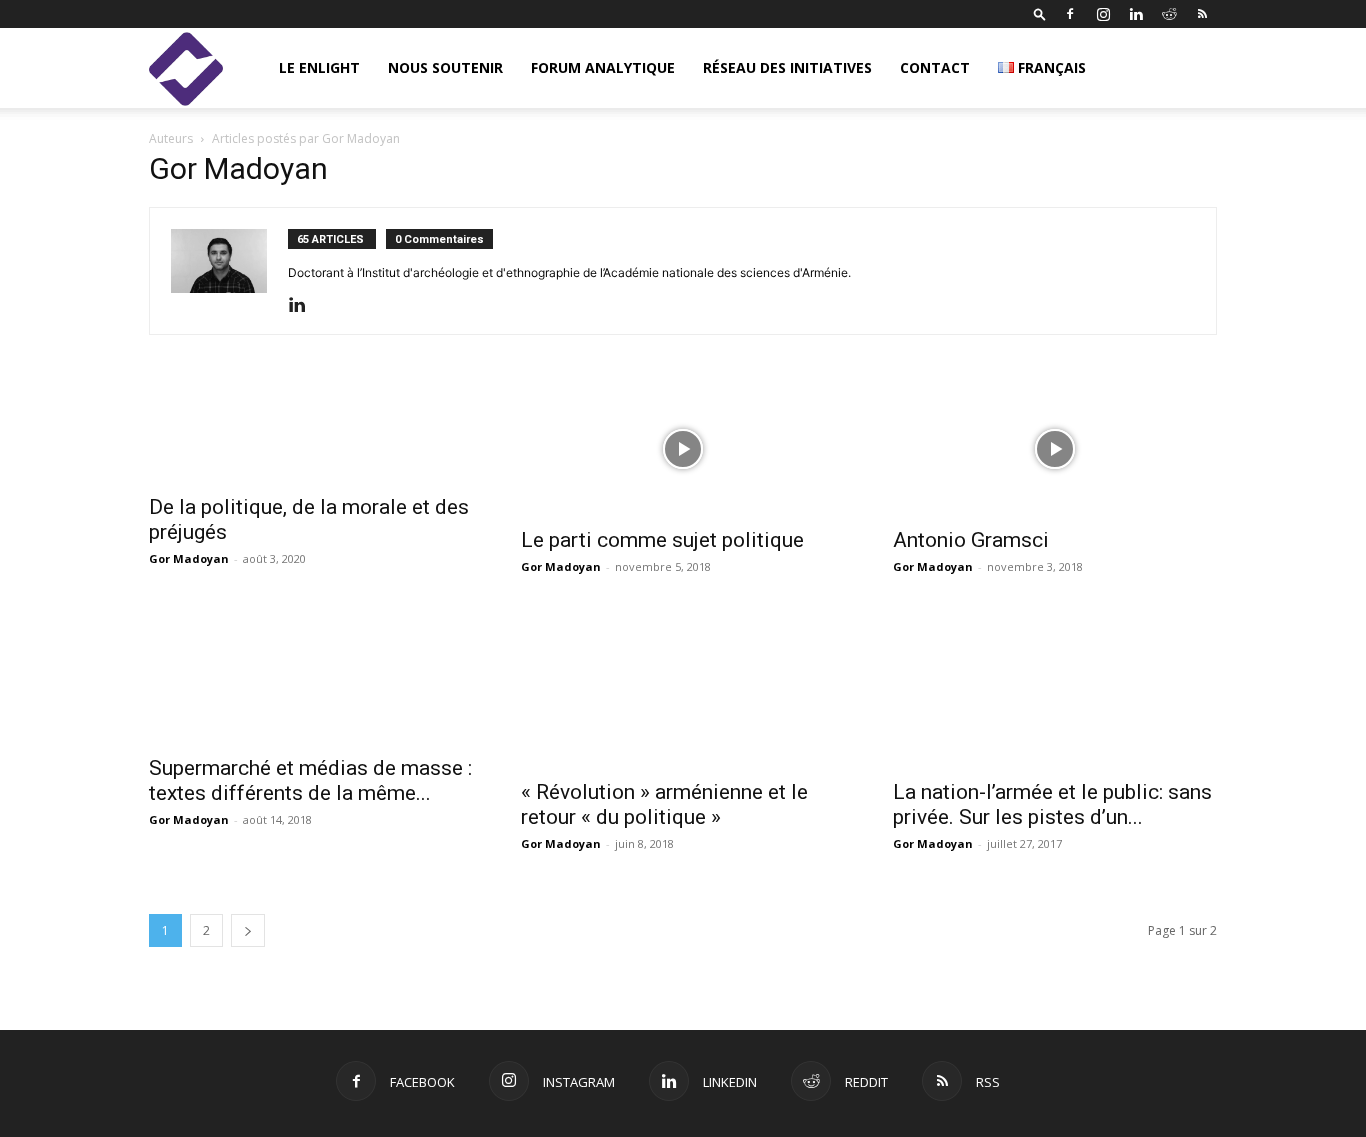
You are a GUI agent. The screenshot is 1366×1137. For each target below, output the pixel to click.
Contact (935, 67)
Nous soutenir (445, 67)
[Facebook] (1070, 14)
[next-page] (248, 930)
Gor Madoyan (189, 558)
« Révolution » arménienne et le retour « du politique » (664, 804)
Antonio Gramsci (971, 540)
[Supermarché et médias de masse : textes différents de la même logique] (311, 675)
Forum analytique (603, 67)
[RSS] (1202, 14)
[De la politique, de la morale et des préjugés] (311, 432)
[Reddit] (1169, 14)
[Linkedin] (1136, 14)
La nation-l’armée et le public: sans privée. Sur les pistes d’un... (1052, 804)
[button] (1040, 13)
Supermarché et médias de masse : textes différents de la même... (310, 780)
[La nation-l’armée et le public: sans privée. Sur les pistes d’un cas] (1055, 687)
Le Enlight (319, 67)
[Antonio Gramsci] (1055, 449)
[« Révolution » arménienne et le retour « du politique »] (683, 687)
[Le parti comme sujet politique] (683, 449)
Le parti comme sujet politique (662, 540)
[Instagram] (1103, 14)
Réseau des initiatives (787, 67)
